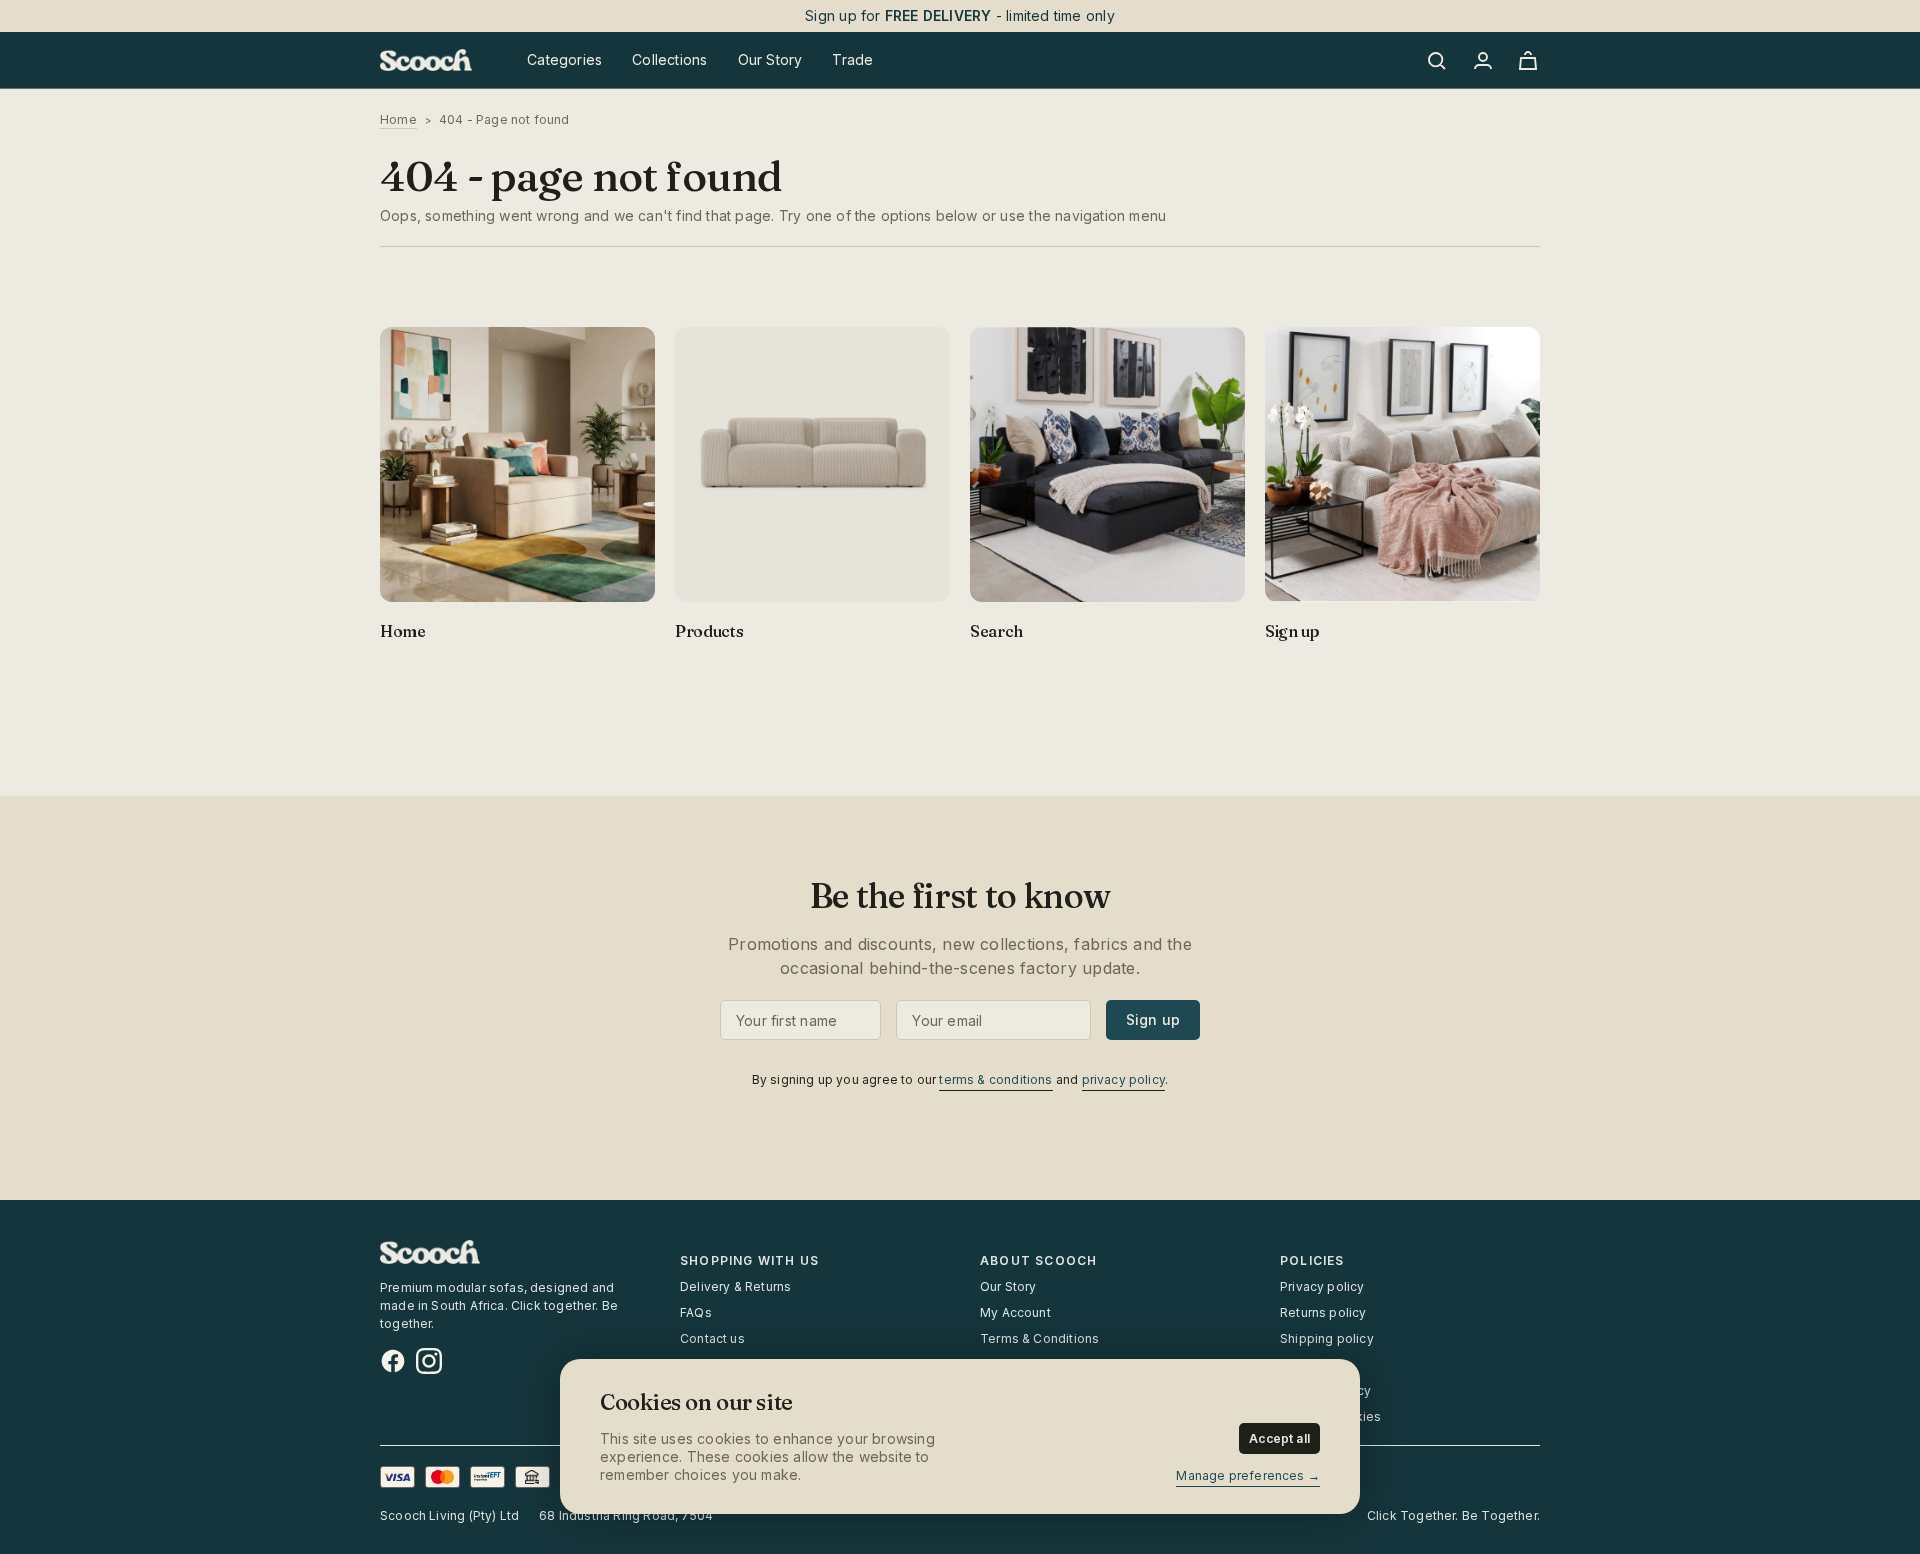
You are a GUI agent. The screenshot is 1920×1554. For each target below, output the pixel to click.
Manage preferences (1240, 1475)
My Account (1015, 1312)
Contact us (712, 1338)
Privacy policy (1322, 1286)
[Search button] (1440, 60)
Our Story (1008, 1286)
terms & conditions (995, 1079)
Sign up (1153, 1019)
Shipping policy (1327, 1338)
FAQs (696, 1312)
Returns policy (1323, 1312)
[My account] (1482, 60)
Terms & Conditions (1039, 1338)
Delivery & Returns (735, 1286)
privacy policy (1124, 1079)
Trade (852, 59)
